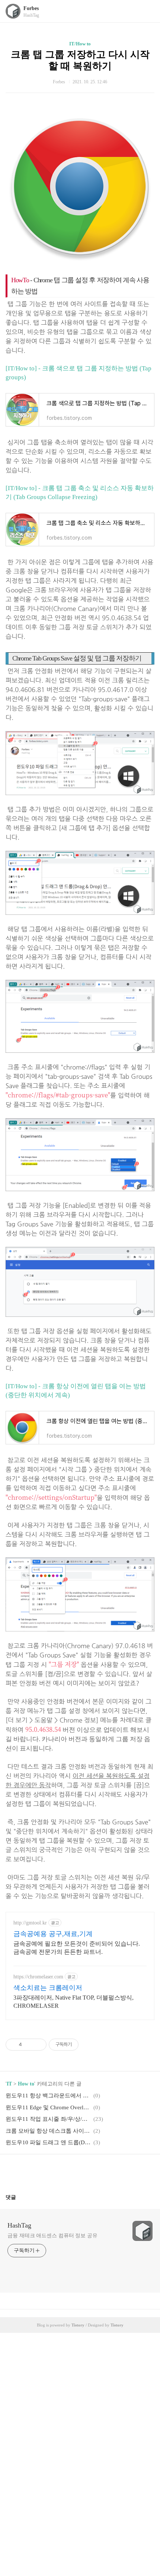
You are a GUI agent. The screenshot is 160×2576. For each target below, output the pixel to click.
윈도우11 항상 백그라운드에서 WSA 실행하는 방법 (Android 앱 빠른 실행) (48, 2096)
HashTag (19, 2225)
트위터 (98, 2171)
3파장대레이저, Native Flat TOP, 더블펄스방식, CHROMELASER (73, 2002)
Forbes (31, 8)
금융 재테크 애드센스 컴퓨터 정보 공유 (52, 2236)
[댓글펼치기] (19, 2197)
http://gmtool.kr (30, 1923)
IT (9, 2084)
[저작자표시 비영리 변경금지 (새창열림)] (89, 2045)
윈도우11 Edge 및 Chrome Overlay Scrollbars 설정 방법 (48, 2107)
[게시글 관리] (38, 2045)
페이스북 (62, 2171)
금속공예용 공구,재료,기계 (53, 1934)
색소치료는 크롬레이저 (48, 1988)
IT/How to (80, 44)
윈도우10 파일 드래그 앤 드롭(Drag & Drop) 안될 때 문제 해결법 (48, 2142)
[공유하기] (29, 2045)
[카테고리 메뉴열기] (147, 11)
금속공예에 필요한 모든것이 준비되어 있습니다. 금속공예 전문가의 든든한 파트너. (77, 1948)
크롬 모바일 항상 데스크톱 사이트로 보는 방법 (48, 2131)
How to (26, 2084)
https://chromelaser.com (38, 1977)
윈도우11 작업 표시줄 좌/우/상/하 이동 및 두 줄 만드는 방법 (48, 2119)
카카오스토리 (80, 2171)
